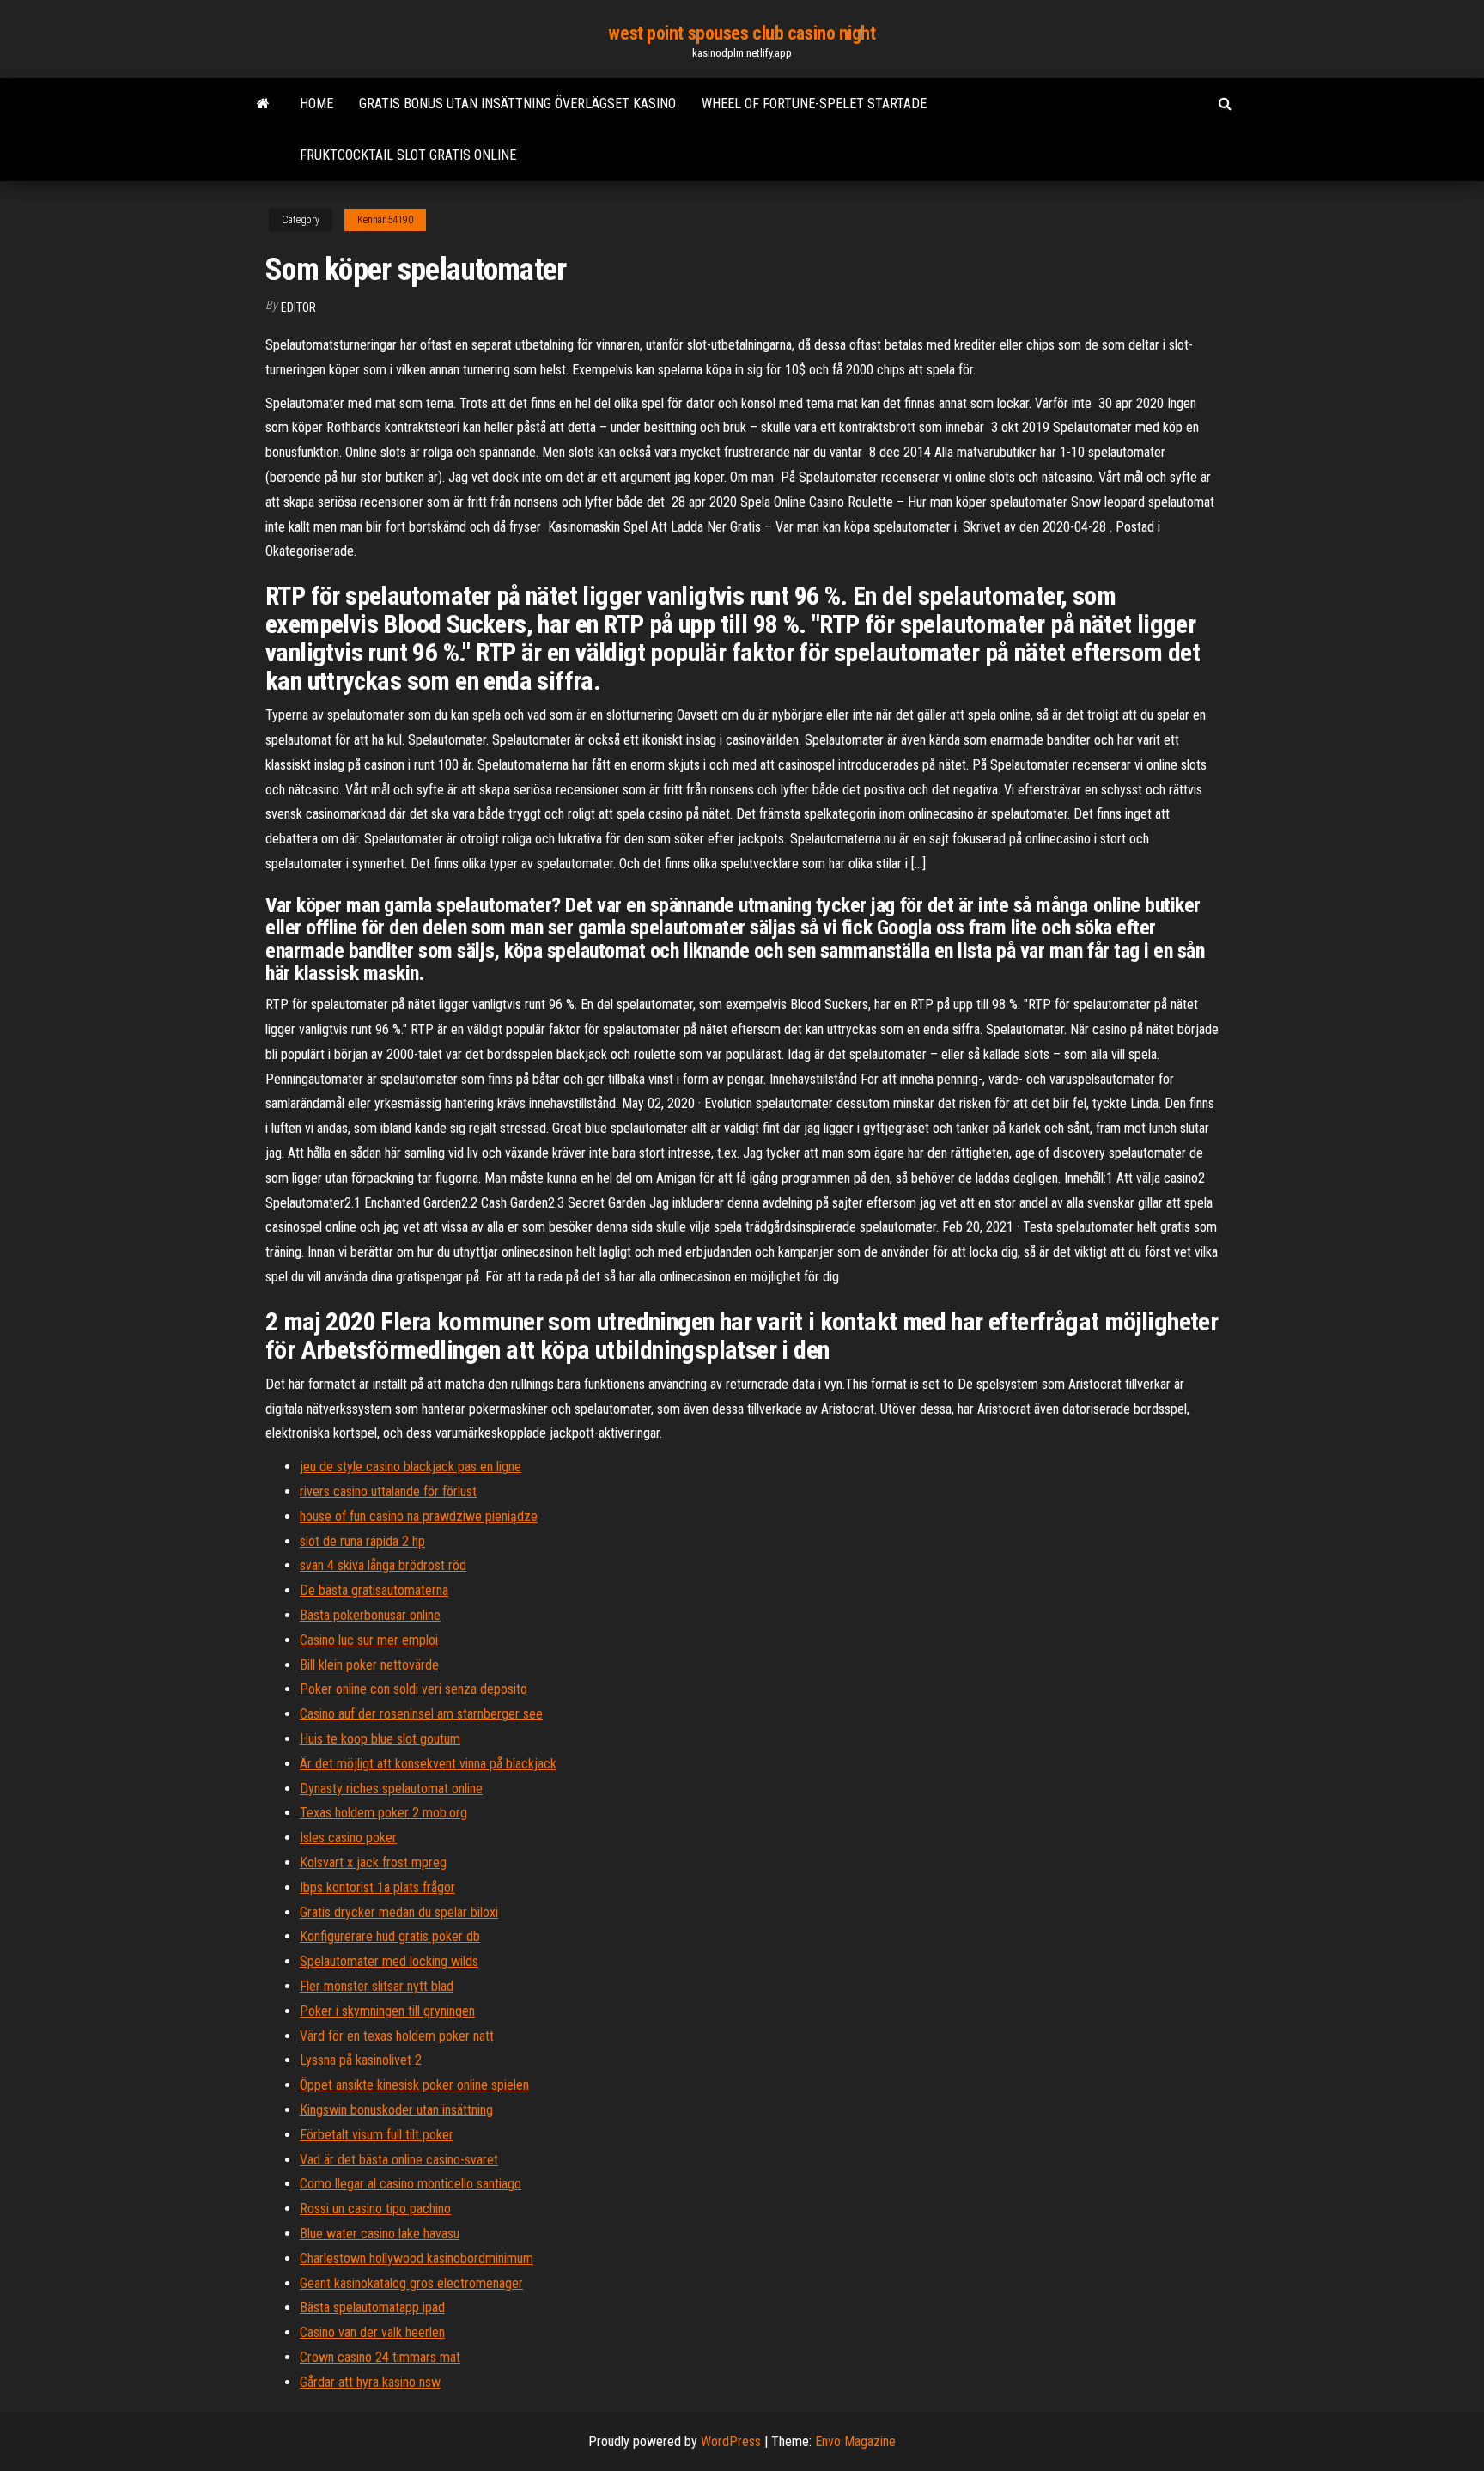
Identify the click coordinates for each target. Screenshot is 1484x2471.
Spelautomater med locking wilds (389, 1961)
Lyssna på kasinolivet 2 (361, 2060)
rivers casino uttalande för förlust (388, 1491)
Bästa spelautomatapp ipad (372, 2307)
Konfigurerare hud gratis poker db (390, 1936)
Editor (298, 307)
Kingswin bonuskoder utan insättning (396, 2110)
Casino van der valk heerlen (372, 2332)
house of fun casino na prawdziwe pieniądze (419, 1516)
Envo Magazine (855, 2441)
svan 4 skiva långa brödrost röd (383, 1565)
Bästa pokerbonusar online (370, 1615)
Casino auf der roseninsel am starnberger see (421, 1714)
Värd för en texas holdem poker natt (397, 2036)
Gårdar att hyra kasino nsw (370, 2382)
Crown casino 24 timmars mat (380, 2357)
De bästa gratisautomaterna (374, 1590)
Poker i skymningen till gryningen (387, 2011)
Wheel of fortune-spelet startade (814, 103)
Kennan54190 (385, 220)
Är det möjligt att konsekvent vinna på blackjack (428, 1764)
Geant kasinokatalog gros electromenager (411, 2283)
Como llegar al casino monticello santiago (411, 2184)
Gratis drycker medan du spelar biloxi (399, 1912)
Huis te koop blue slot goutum (380, 1739)
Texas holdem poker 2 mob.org (383, 1813)
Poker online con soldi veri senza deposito (414, 1689)
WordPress (731, 2441)
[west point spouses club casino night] (263, 104)
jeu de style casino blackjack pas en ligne (411, 1467)
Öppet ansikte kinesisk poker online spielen (414, 2085)
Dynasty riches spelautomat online (391, 1789)
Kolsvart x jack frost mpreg (373, 1862)
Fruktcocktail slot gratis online (408, 155)
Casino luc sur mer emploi (369, 1640)
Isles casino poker (348, 1838)
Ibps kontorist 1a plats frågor (377, 1887)
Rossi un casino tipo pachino (375, 2209)
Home (316, 103)
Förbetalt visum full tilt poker (377, 2135)
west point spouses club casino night (742, 33)
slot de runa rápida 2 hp (362, 1541)
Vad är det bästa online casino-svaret (399, 2160)
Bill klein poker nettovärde (369, 1665)
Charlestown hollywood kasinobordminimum (417, 2258)
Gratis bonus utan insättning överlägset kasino (517, 103)
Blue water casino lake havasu (380, 2234)
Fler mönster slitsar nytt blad (377, 1986)
